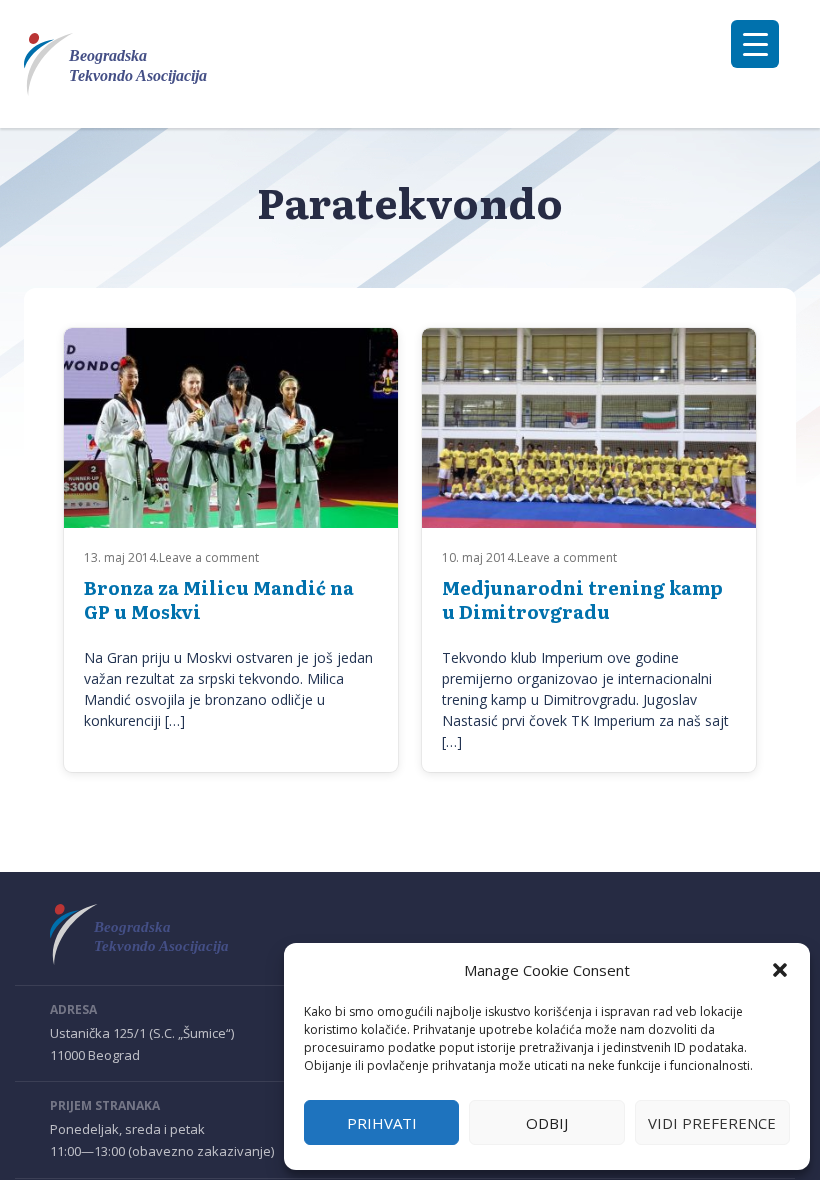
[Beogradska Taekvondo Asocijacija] (127, 64)
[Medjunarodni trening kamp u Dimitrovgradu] (589, 449)
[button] (780, 970)
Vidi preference (712, 1123)
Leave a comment (209, 557)
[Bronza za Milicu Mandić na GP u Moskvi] (231, 449)
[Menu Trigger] (755, 44)
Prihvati (382, 1123)
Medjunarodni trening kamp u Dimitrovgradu (582, 599)
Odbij (547, 1123)
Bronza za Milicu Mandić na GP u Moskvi (219, 599)
